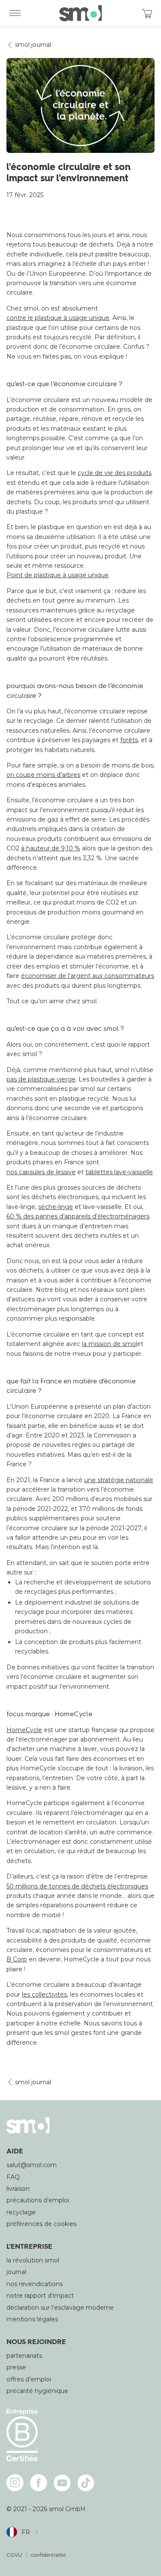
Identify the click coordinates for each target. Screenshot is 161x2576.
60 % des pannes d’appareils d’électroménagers (78, 1216)
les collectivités (44, 1994)
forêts (129, 740)
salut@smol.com (32, 2165)
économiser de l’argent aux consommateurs (88, 976)
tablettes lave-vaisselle (119, 1172)
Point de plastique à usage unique (58, 575)
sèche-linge (56, 1207)
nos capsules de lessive (41, 1172)
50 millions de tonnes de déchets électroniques (77, 1886)
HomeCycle (24, 1730)
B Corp (17, 1959)
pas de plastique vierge (41, 1079)
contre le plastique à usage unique (58, 318)
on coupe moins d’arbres (43, 775)
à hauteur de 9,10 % (51, 848)
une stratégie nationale (119, 1480)
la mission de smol (109, 1344)
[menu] (15, 13)
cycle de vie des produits (115, 473)
